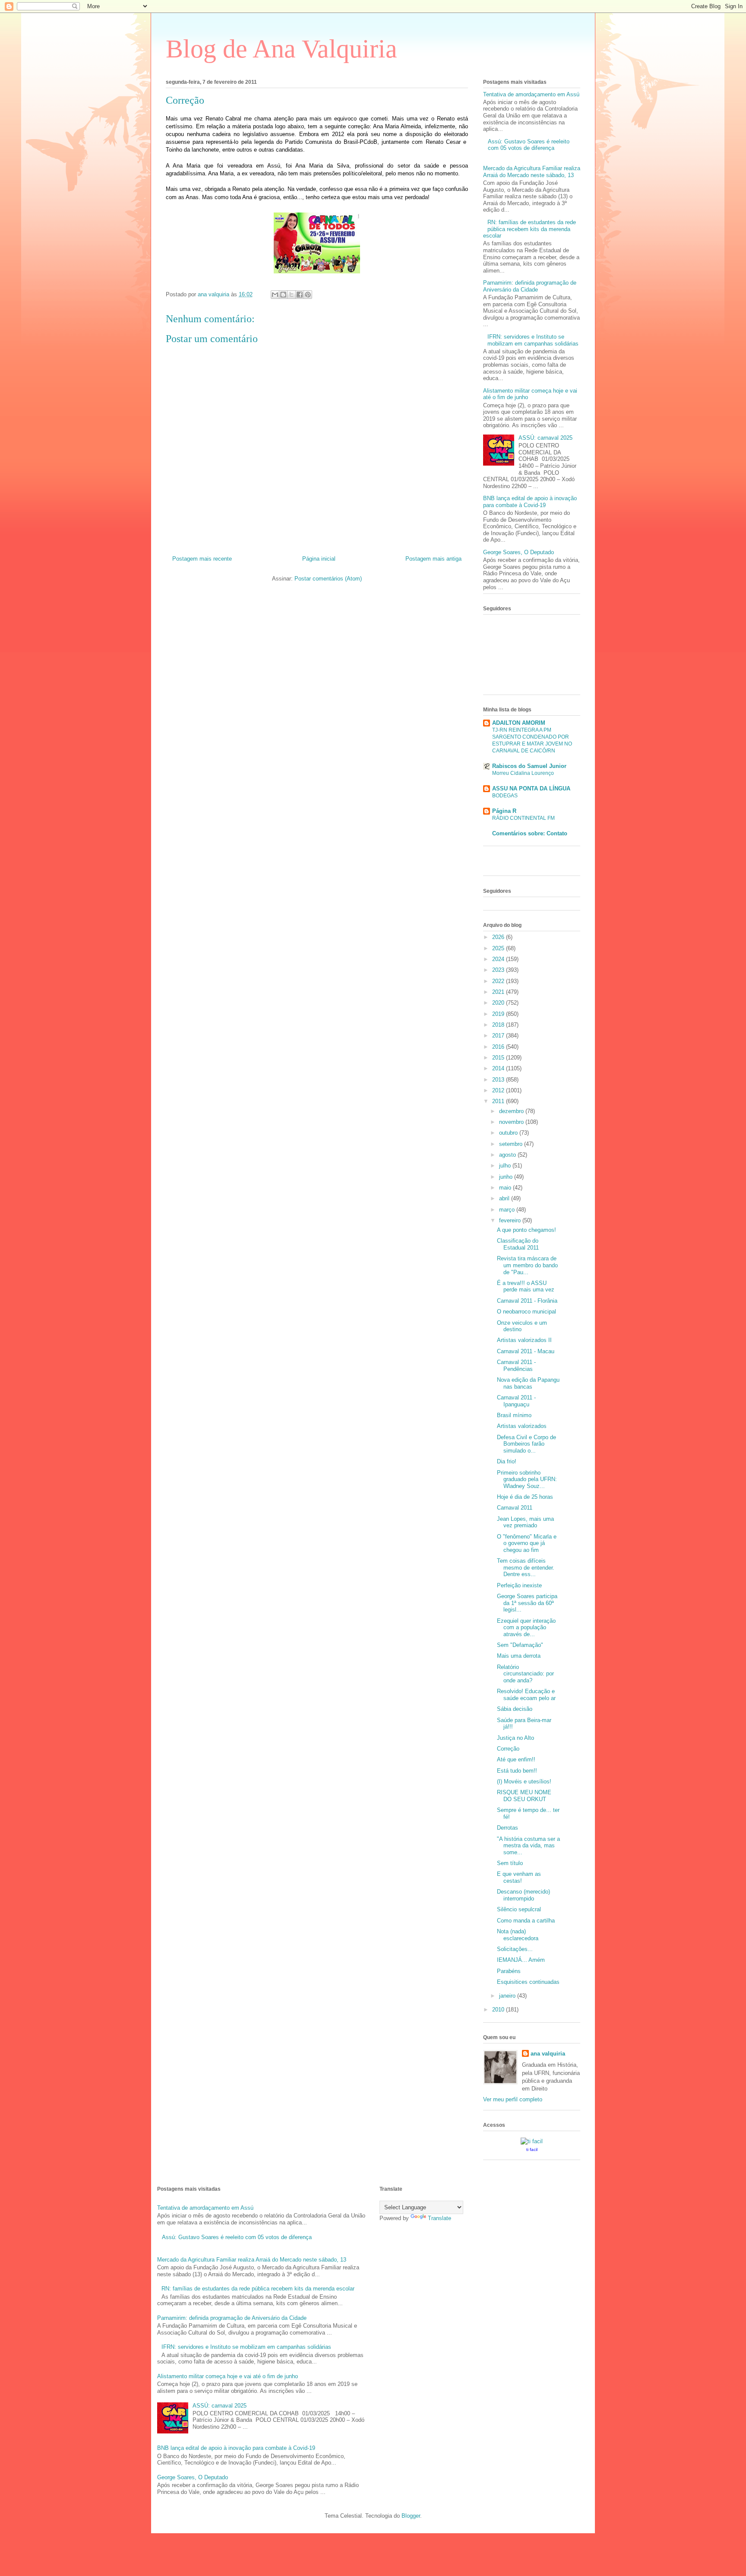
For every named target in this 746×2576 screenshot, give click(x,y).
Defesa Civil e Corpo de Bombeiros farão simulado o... (526, 1444)
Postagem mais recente (202, 559)
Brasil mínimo (514, 1415)
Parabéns (509, 1971)
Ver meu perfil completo (513, 2099)
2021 (499, 992)
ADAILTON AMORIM (519, 723)
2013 (499, 1080)
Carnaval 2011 (515, 1508)
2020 (499, 1003)
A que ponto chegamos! (526, 1230)
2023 (499, 970)
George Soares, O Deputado (518, 552)
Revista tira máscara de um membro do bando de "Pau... (527, 1265)
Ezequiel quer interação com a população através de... (526, 1627)
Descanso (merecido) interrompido (523, 1895)
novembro (512, 1122)
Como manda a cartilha (526, 1921)
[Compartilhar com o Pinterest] (308, 295)
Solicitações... (515, 1949)
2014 (499, 1068)
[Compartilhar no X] (291, 295)
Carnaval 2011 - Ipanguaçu (516, 1401)
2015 (499, 1058)
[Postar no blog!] (283, 295)
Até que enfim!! (516, 1759)
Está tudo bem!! (517, 1771)
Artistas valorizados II (524, 1340)
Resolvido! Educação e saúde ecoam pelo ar (526, 1695)
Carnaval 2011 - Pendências (516, 1366)
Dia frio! (507, 1461)
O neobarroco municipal (526, 1312)
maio (506, 1188)
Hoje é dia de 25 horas (525, 1497)
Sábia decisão (515, 1709)
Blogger (411, 2516)
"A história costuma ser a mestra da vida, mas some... (528, 1846)
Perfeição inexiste (519, 1585)
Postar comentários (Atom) (328, 579)
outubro (509, 1133)
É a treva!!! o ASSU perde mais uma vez (526, 1286)
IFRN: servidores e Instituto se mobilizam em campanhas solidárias (533, 340)
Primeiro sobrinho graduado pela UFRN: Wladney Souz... (527, 1479)
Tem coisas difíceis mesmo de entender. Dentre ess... (526, 1567)
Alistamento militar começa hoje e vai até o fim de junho (228, 2376)
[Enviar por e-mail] (275, 295)
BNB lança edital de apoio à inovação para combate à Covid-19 (530, 502)
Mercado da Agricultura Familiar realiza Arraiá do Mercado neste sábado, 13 (532, 172)
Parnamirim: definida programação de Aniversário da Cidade (530, 286)
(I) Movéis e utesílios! (524, 1781)
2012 (499, 1090)
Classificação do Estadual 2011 (518, 1244)
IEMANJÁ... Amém (521, 1960)
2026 (499, 937)
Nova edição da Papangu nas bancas (528, 1383)
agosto (508, 1155)
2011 (499, 1101)
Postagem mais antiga (433, 559)
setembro (512, 1144)
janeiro (508, 1996)
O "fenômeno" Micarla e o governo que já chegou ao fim (527, 1543)
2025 (499, 948)
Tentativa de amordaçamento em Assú (531, 94)
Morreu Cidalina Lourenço (523, 773)
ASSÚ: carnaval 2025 (545, 438)
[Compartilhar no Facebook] (300, 295)
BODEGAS (505, 796)
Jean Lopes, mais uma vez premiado (525, 1522)
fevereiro (511, 1220)
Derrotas (507, 1828)
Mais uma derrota (519, 1656)
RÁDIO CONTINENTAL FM (523, 818)
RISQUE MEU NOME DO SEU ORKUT (524, 1796)
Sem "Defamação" (520, 1645)
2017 (499, 1036)
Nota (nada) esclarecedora (518, 1935)
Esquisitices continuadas (528, 1982)
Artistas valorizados (522, 1426)
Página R (504, 811)
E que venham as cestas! (519, 1877)
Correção (508, 1749)
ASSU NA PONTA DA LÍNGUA (531, 788)
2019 (499, 1014)
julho (506, 1166)
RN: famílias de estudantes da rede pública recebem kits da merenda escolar (529, 229)
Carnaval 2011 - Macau (526, 1351)
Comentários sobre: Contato (530, 833)
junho (507, 1177)
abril (505, 1198)
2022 (499, 981)
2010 (499, 2010)
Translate (439, 2218)
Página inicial (319, 559)
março (508, 1210)
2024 (499, 959)
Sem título (510, 1863)
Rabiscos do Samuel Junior (529, 766)
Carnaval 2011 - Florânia (527, 1301)
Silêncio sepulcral (519, 1909)
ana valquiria (548, 2054)
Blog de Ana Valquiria (281, 49)
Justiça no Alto (515, 1738)
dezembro (512, 1111)
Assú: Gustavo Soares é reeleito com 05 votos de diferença (529, 145)
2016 (499, 1047)
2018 (499, 1025)
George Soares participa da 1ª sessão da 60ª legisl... (527, 1603)
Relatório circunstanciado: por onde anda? (525, 1674)
